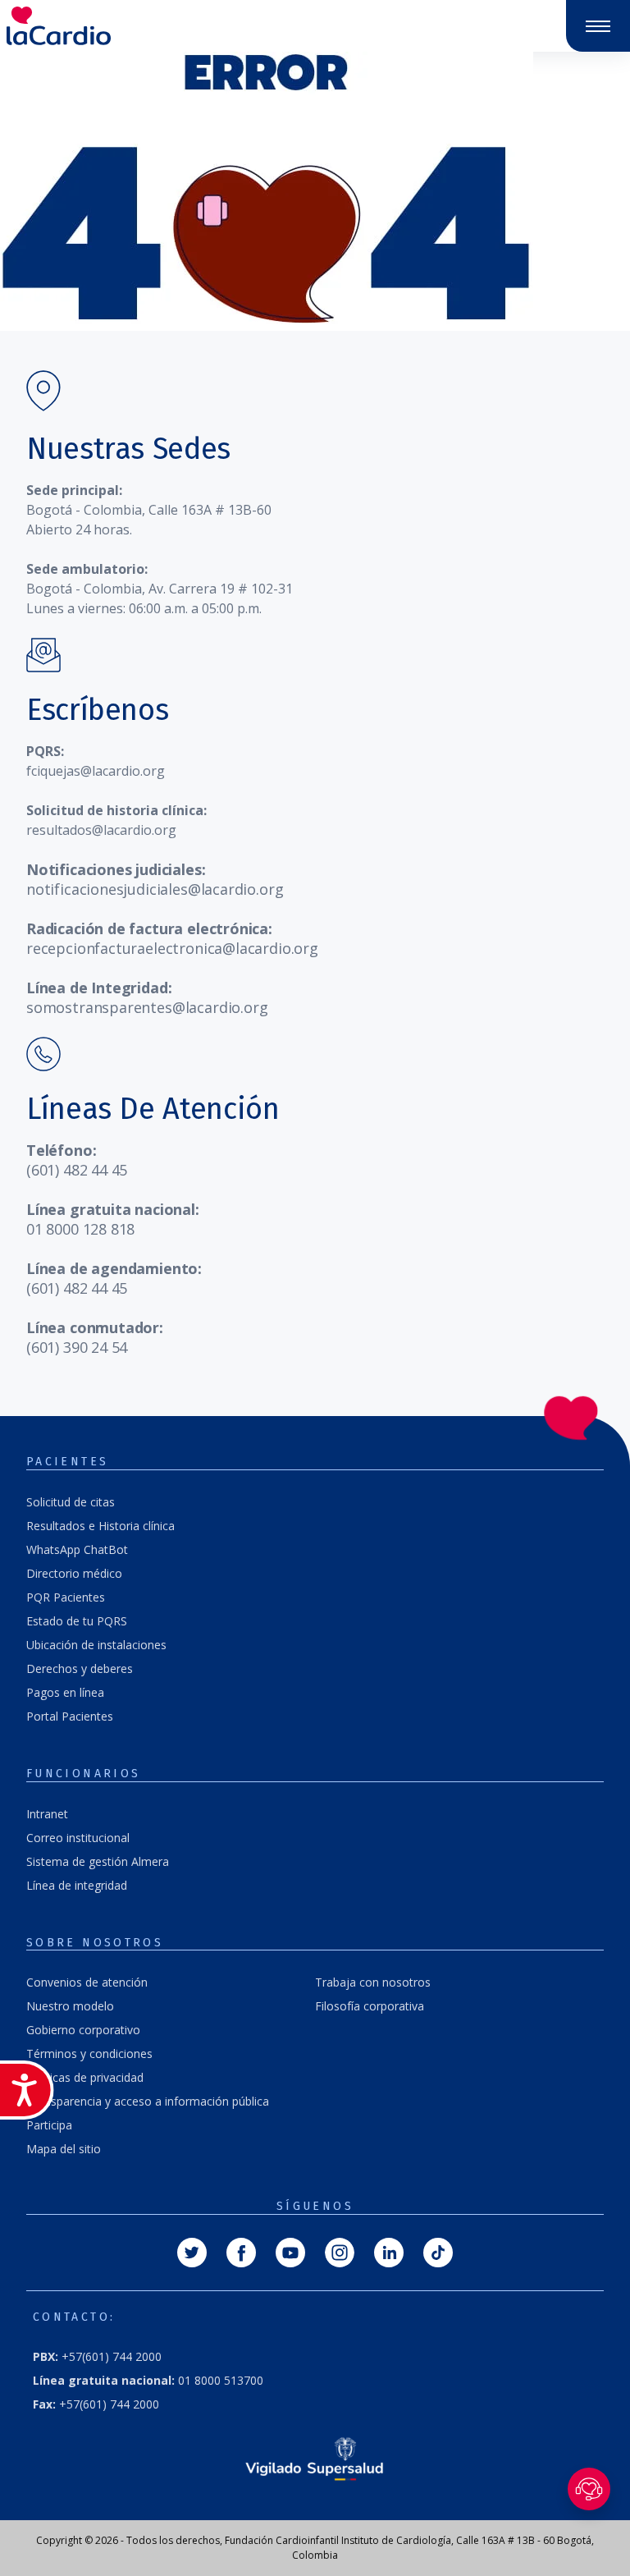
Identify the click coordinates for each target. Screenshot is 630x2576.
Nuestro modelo (70, 2006)
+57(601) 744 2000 (96, 2404)
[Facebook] (241, 2251)
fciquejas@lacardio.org (96, 771)
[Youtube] (290, 2251)
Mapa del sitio (64, 2149)
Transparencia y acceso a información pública (148, 2101)
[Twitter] (192, 2251)
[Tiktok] (438, 2251)
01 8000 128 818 (80, 1229)
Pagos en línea (65, 1692)
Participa (49, 2125)
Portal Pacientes (70, 1716)
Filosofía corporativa (370, 2006)
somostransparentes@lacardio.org (147, 1007)
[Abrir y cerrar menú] (598, 26)
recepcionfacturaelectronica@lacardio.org (172, 948)
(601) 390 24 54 (77, 1347)
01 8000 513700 (148, 2380)
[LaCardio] (157, 26)
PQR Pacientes (66, 1597)
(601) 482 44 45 (77, 1170)
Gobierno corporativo (83, 2030)
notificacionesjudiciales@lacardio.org (155, 889)
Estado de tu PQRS (77, 1621)
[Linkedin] (389, 2251)
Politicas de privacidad (85, 2077)
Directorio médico (74, 1573)
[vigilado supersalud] (315, 2458)
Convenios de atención (87, 1982)
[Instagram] (340, 2251)
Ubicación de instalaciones (96, 1645)
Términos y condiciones (89, 2053)
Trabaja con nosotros (373, 1982)
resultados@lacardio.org (101, 830)
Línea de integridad (77, 1885)
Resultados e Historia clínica (100, 1526)
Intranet (47, 1814)
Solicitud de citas (71, 1502)
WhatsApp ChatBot (77, 1549)
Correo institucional (78, 1838)
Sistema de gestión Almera (98, 1861)
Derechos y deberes (80, 1668)
